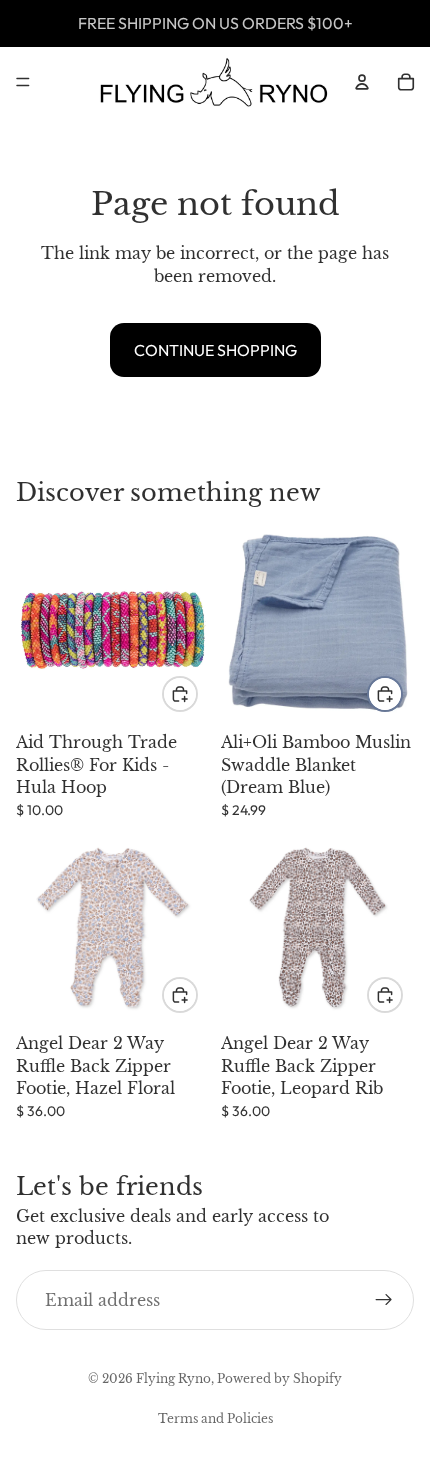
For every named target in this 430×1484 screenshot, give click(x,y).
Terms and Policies (215, 1418)
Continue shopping (215, 350)
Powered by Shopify (279, 1378)
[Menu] (23, 82)
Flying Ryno (173, 1378)
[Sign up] (384, 1300)
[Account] (362, 82)
